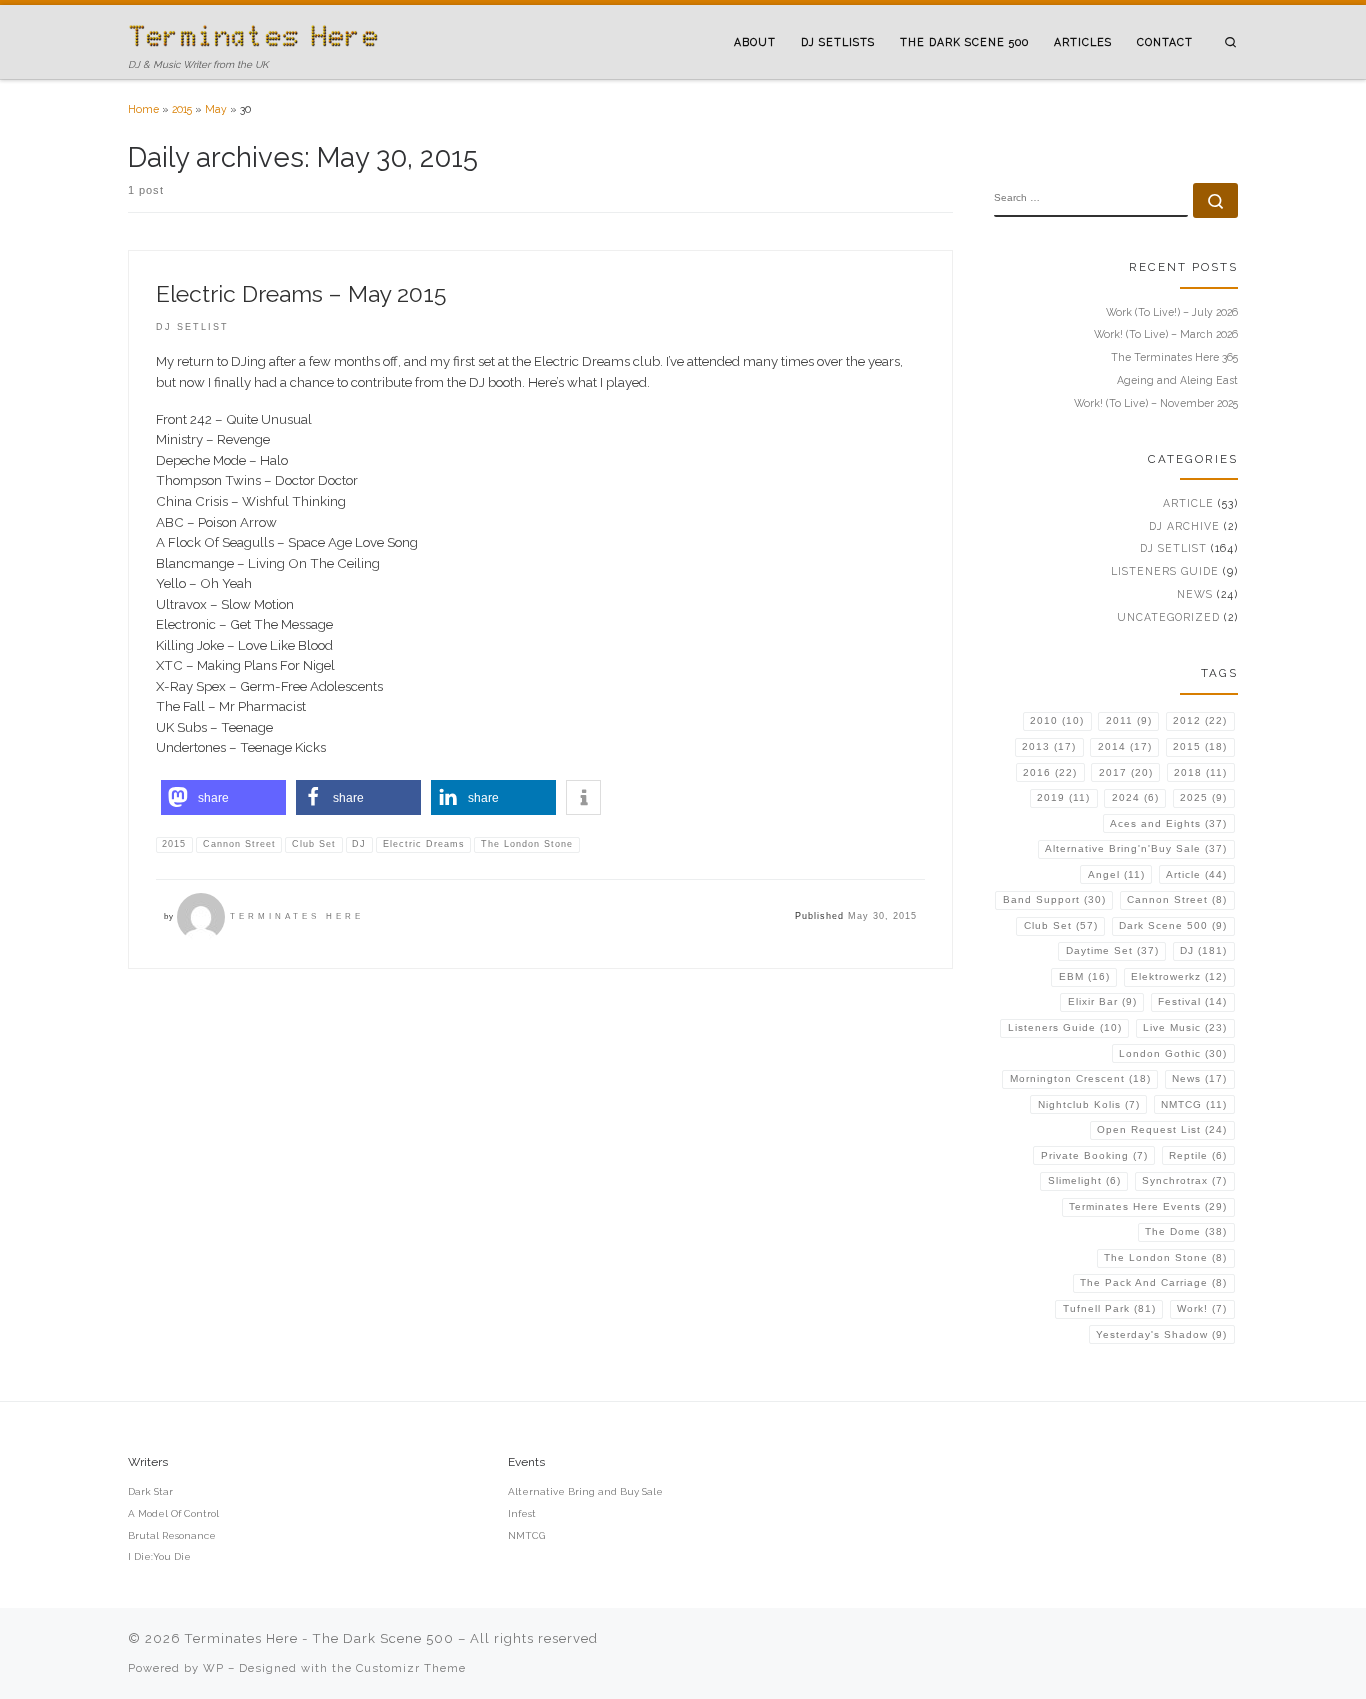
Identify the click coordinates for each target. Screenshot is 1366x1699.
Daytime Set (1112, 950)
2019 (1063, 797)
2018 (1200, 772)
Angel (1116, 874)
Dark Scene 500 (1173, 925)
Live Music (1185, 1027)
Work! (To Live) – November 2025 (1156, 403)
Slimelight (1084, 1180)
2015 (182, 109)
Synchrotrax (1184, 1180)
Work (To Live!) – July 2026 (1172, 312)
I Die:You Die (159, 1556)
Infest (522, 1513)
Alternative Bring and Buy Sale (585, 1491)
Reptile (1198, 1155)
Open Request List (1162, 1129)
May (216, 109)
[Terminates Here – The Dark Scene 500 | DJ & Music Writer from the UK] (253, 33)
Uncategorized (1168, 617)
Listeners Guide (1165, 571)
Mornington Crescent (1080, 1078)
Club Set (1061, 925)
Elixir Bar (1102, 1001)
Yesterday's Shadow (1161, 1334)
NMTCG (1194, 1104)
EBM (1084, 976)
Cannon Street (1177, 899)
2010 (1057, 720)
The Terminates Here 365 (1174, 357)
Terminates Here (297, 916)
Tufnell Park (1109, 1308)
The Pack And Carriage (1153, 1282)
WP (213, 1668)
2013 (1049, 746)
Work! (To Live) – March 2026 (1166, 334)
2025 (1203, 797)
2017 (1126, 772)
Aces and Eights (1168, 823)
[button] (223, 797)
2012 (1200, 720)
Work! (1202, 1308)
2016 (1050, 772)
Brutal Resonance (172, 1535)
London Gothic (1173, 1053)
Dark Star (150, 1491)
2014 (1125, 746)
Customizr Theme (411, 1668)
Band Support (1054, 899)
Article (1188, 503)
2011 (1129, 720)
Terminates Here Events (1148, 1206)
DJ (1203, 950)
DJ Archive (1184, 526)
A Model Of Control (173, 1513)
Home (143, 109)
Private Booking (1094, 1155)
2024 (1135, 797)
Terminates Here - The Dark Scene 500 (319, 1638)
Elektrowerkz (1179, 976)
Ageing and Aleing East (1177, 380)
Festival (1192, 1001)
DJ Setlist (1173, 548)
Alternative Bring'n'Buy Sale (1136, 848)
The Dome (1186, 1231)
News (1195, 594)
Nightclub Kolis (1089, 1104)
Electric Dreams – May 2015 (301, 293)
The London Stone (1165, 1257)
